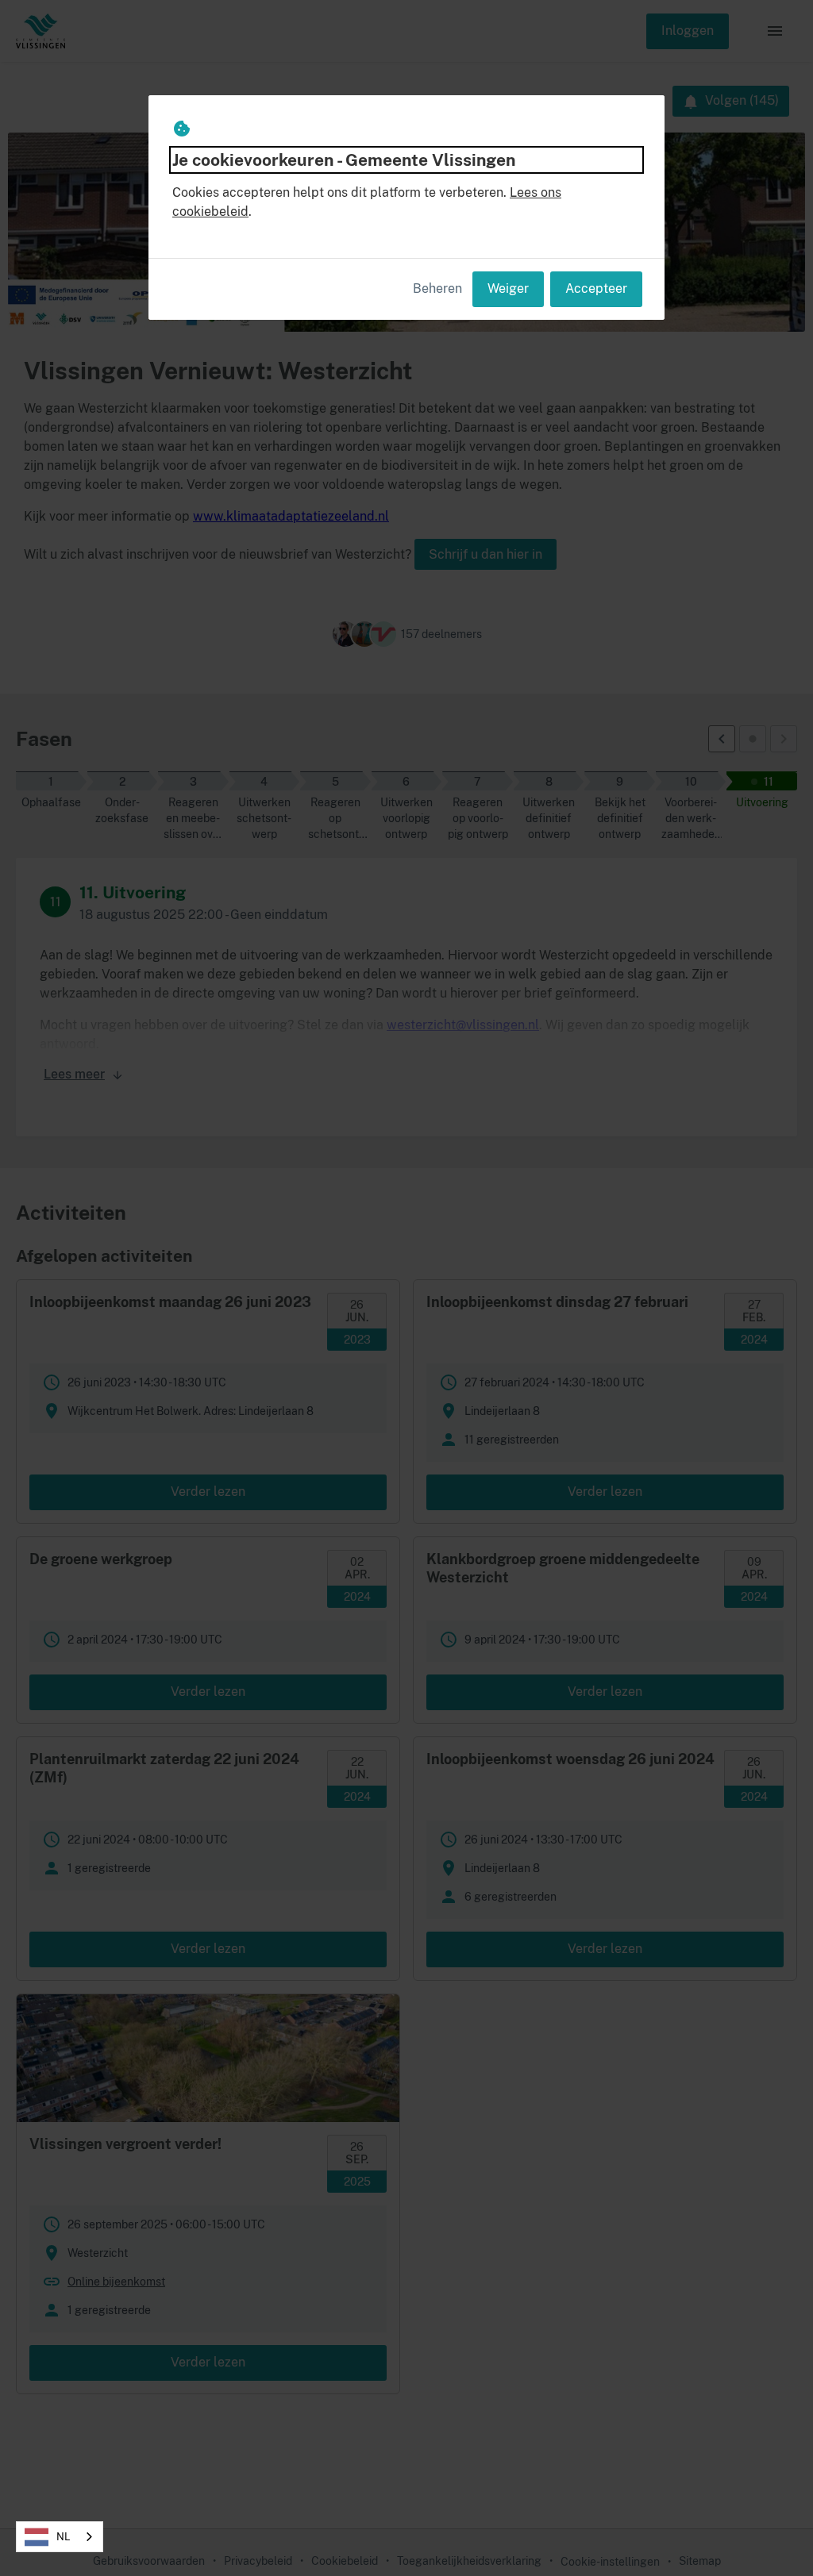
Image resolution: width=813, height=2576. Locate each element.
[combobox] (60, 2537)
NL (64, 2537)
